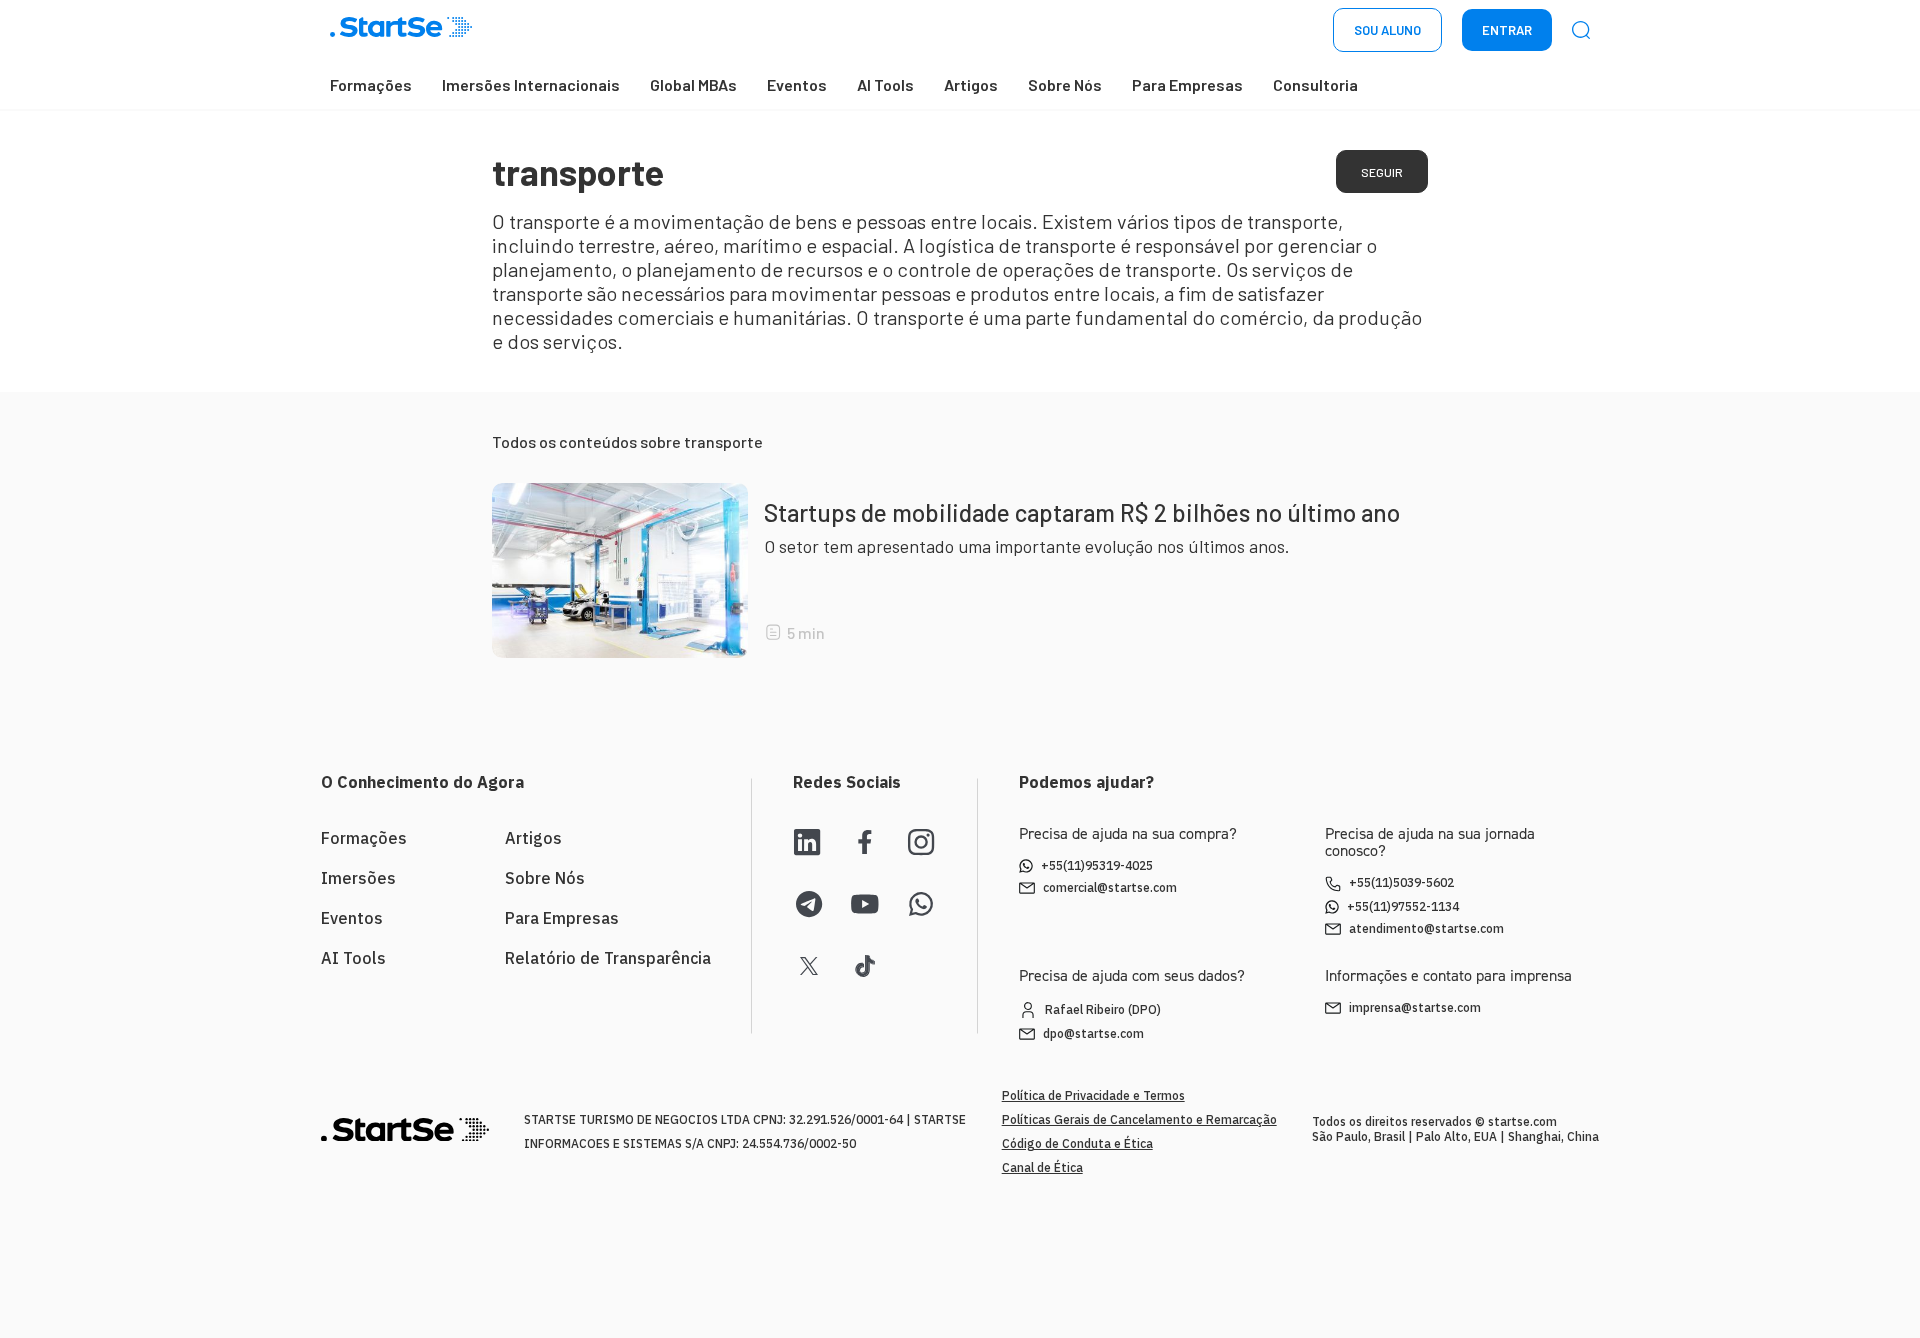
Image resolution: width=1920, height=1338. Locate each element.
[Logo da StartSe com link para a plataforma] (401, 30)
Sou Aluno (1387, 30)
